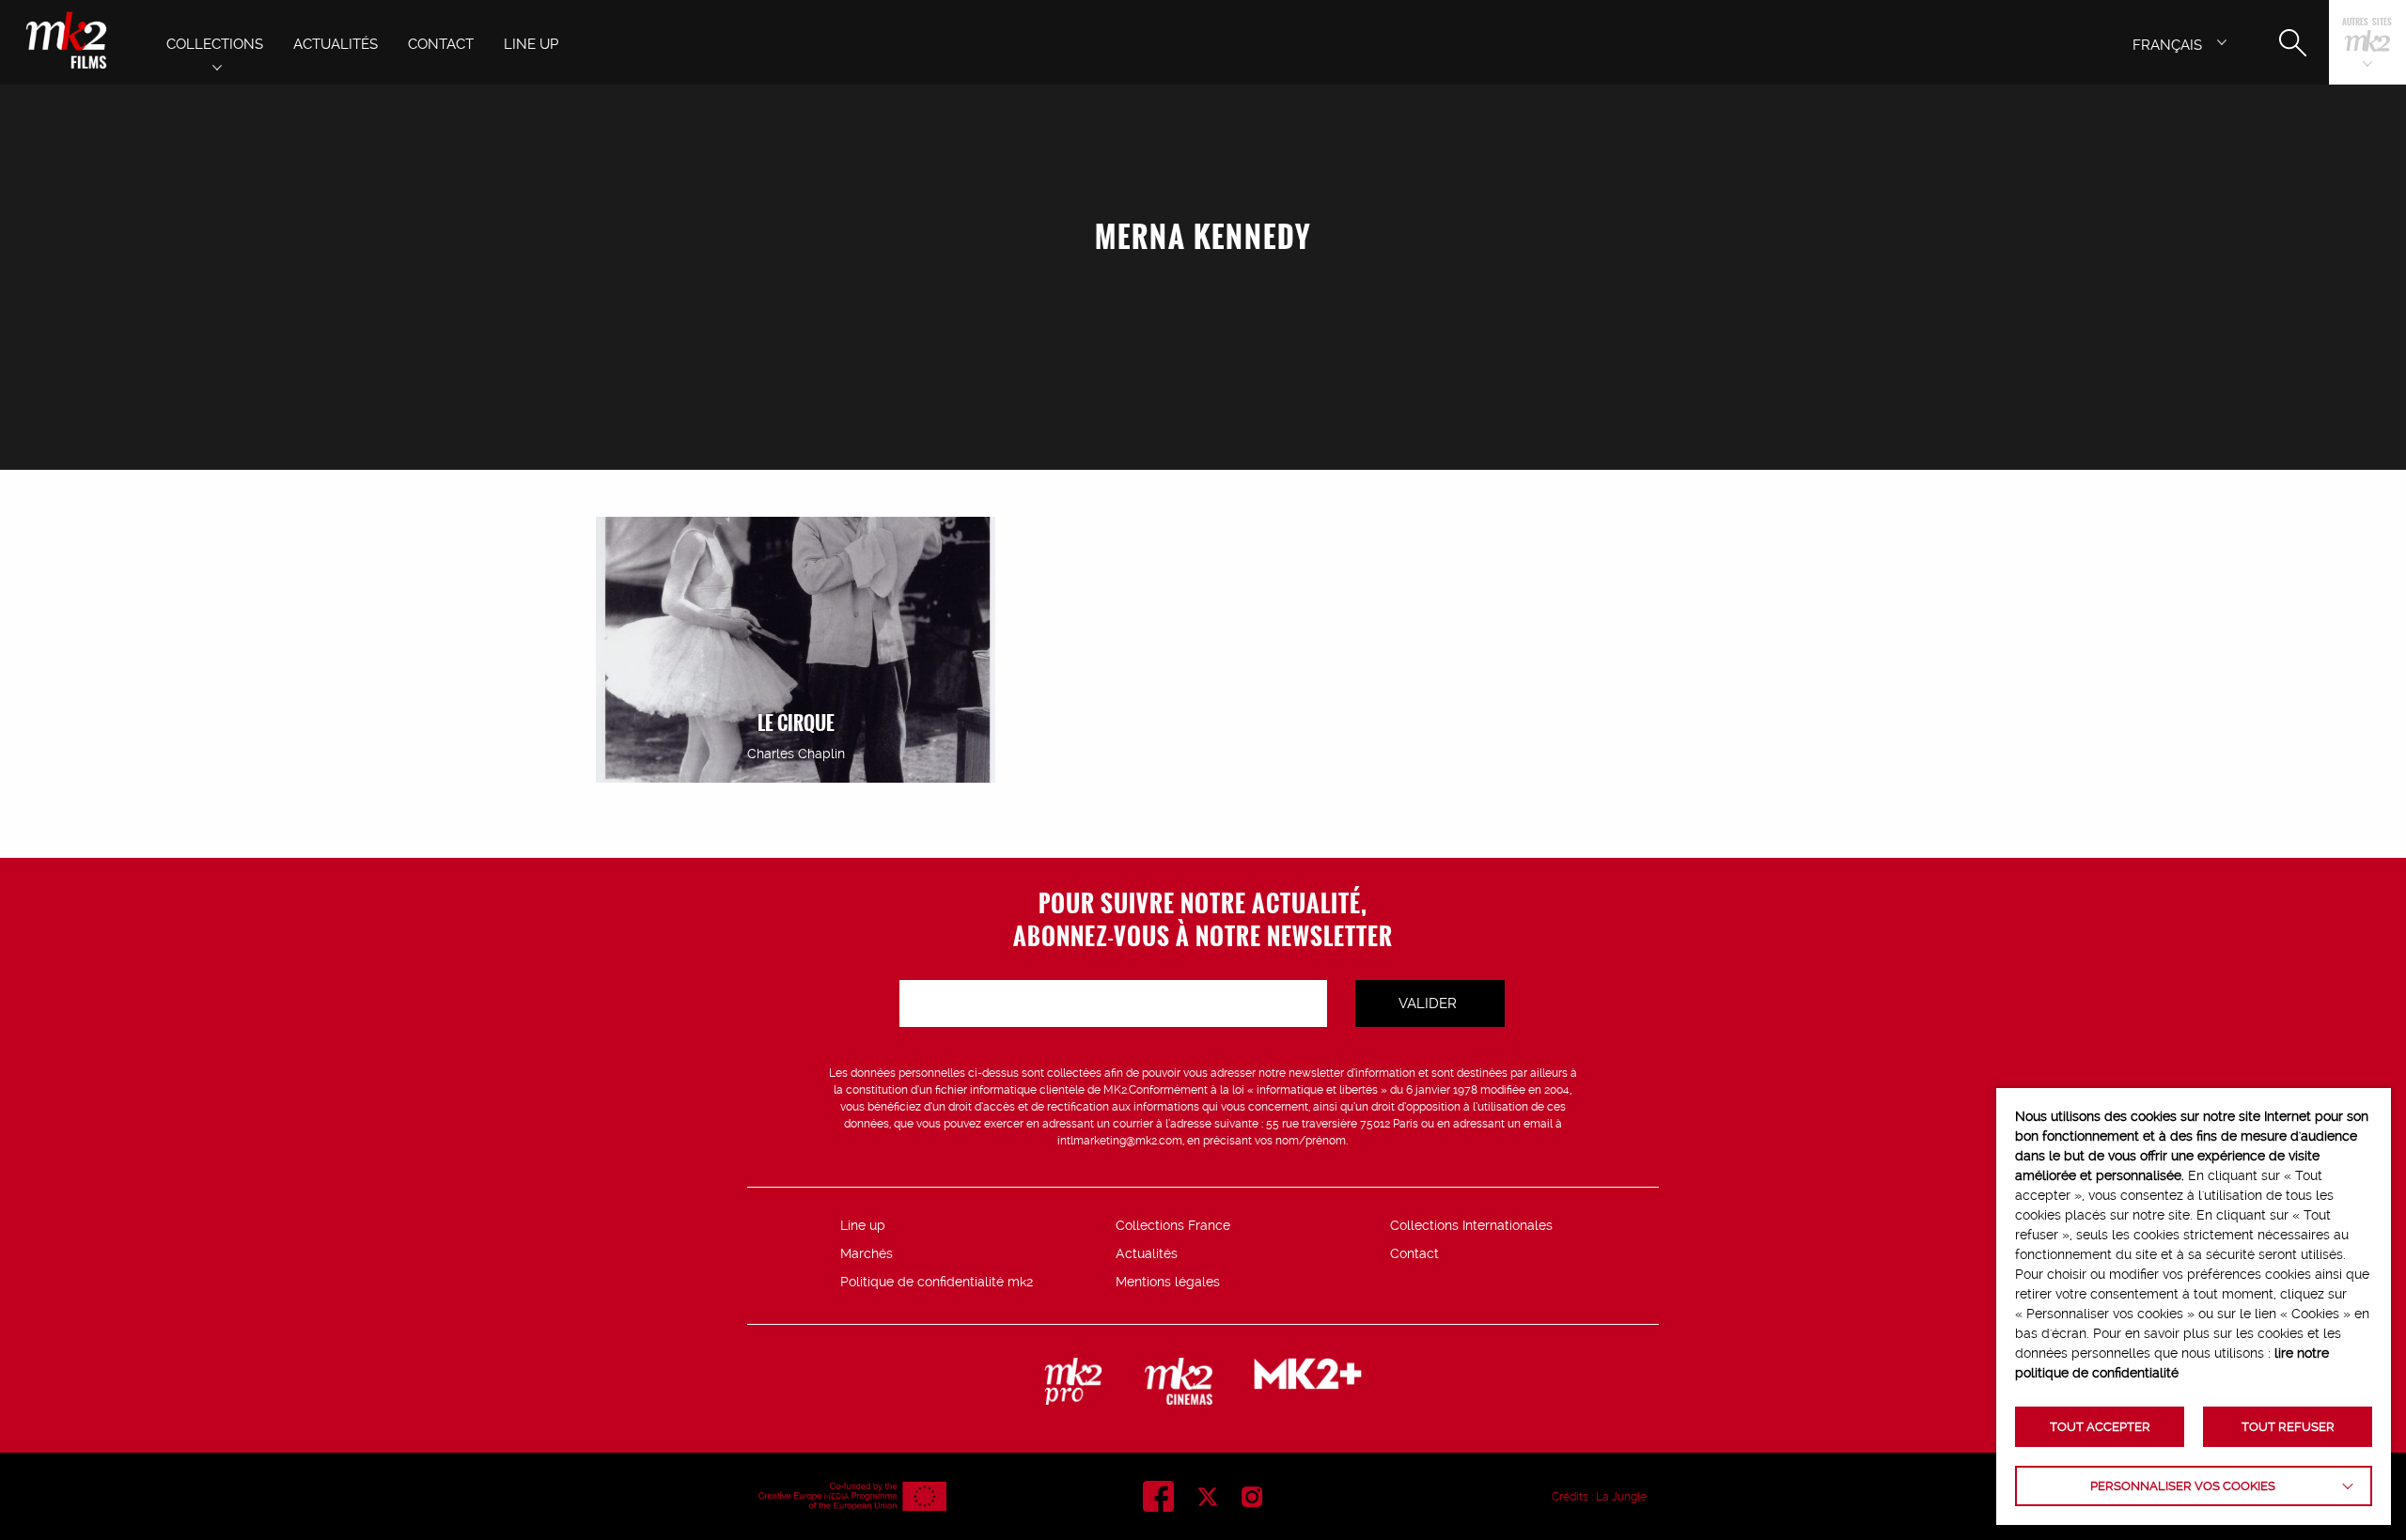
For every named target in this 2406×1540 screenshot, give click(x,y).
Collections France (1173, 1225)
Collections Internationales (1471, 1225)
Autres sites (2367, 23)
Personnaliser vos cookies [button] (2183, 1486)
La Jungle (1621, 1497)
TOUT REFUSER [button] (2288, 1427)
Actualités (1147, 1253)
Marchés (867, 1253)
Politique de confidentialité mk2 (937, 1282)
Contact (1414, 1253)
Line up (863, 1225)
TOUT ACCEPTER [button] (2100, 1427)
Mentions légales (1168, 1282)
